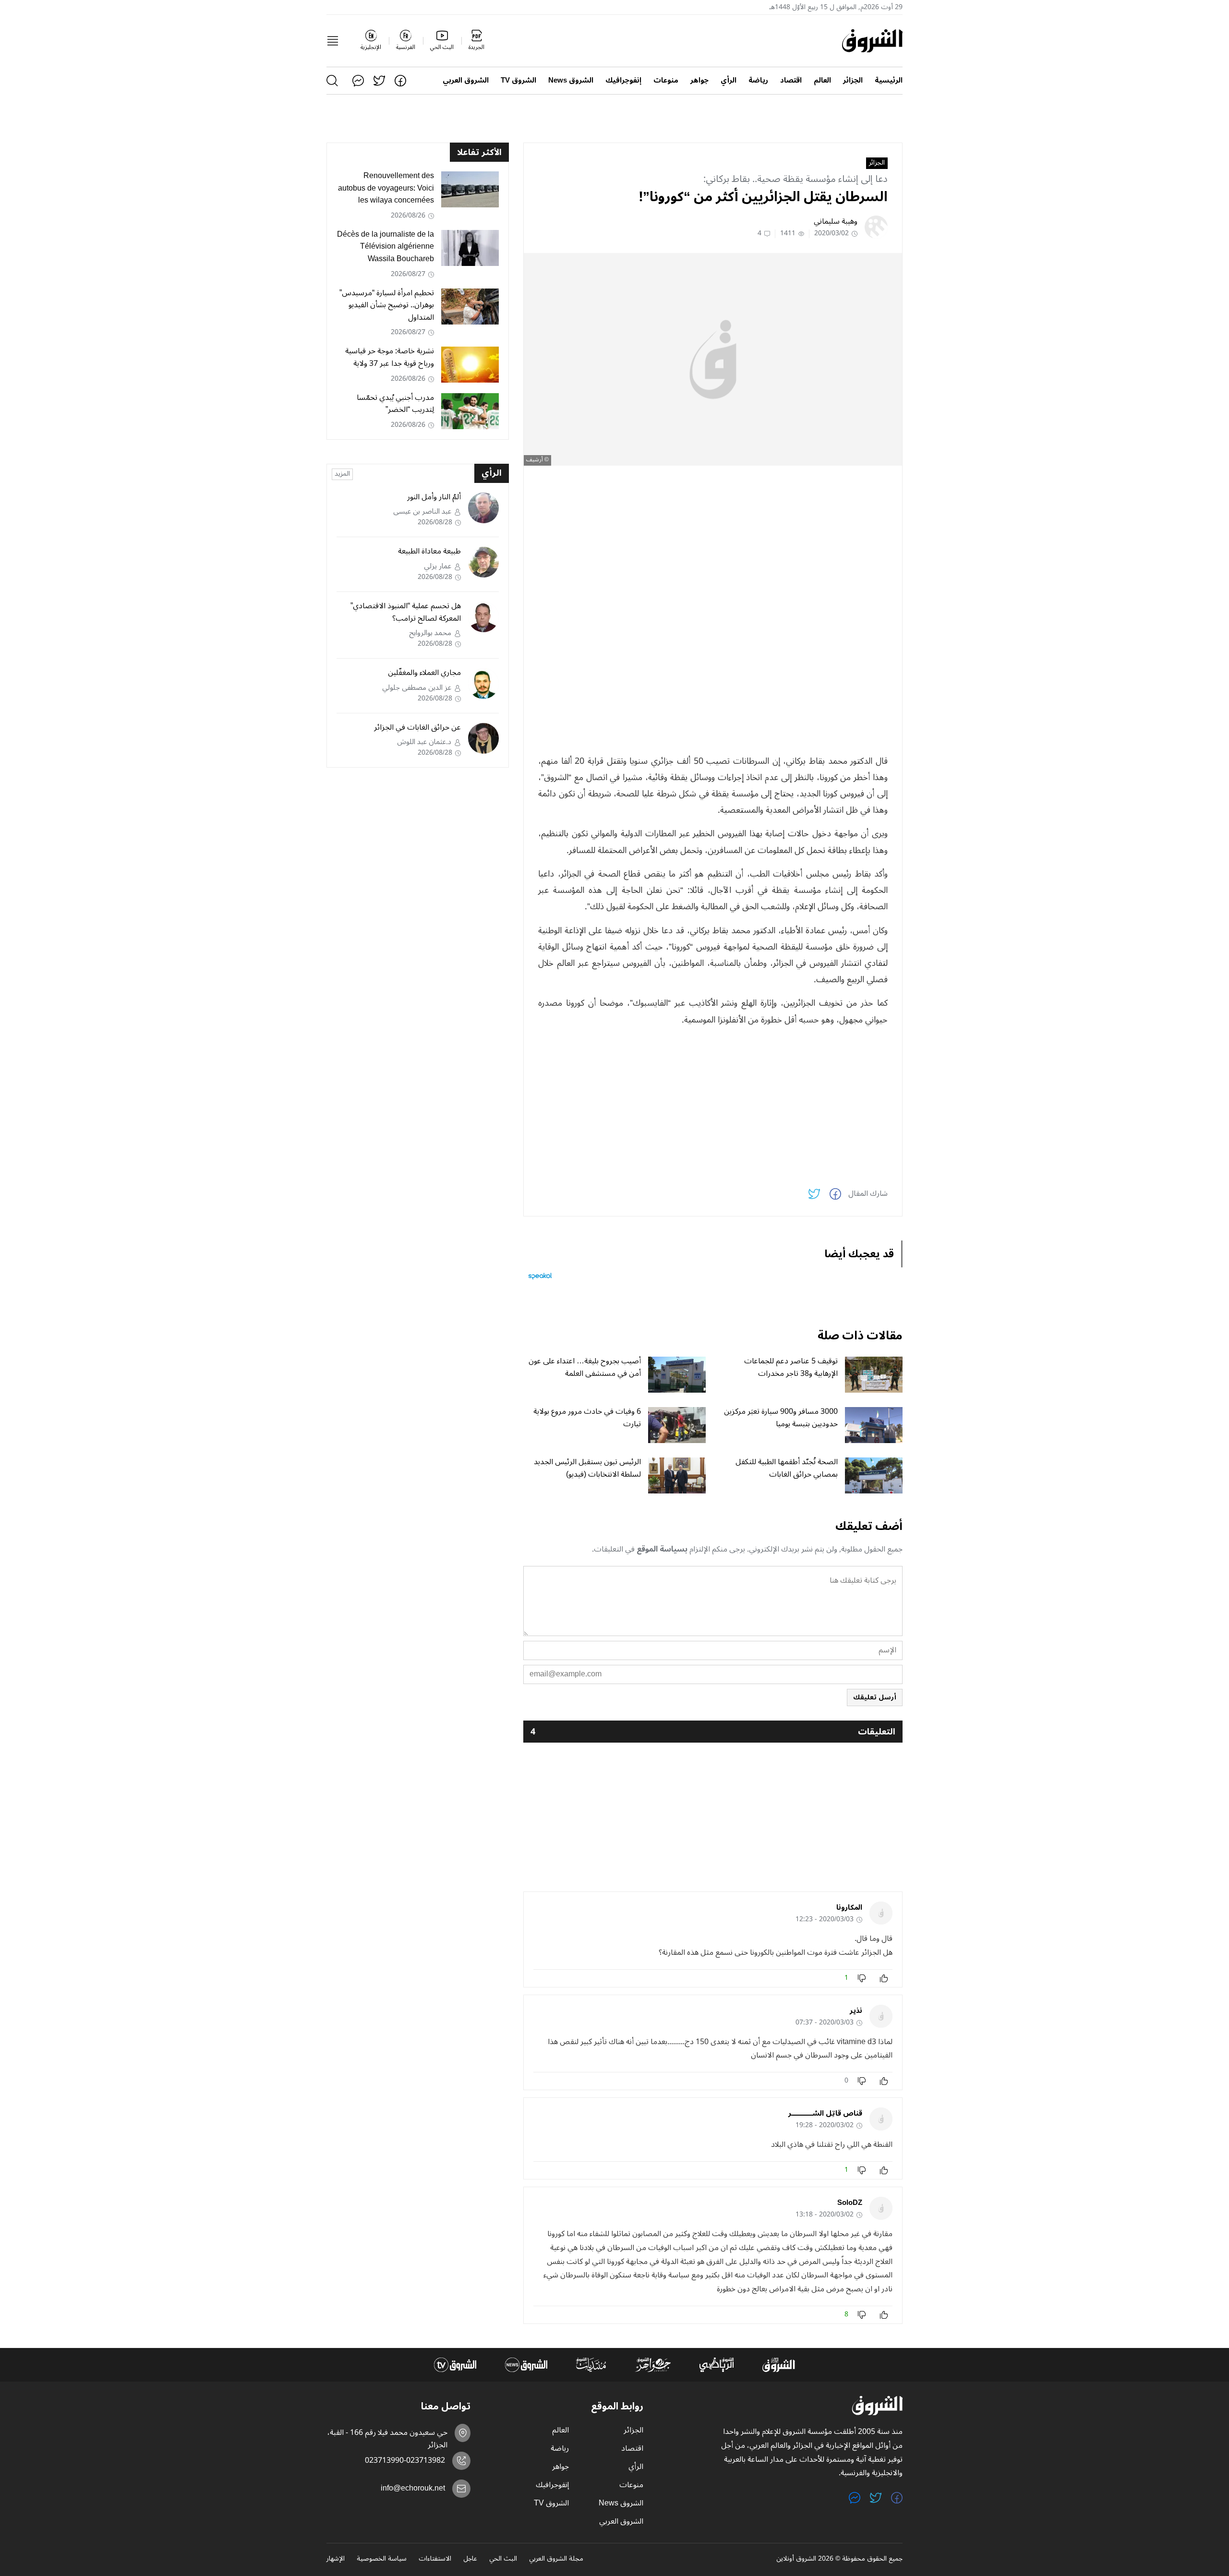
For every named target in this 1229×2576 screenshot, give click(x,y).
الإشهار (336, 2559)
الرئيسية (889, 80)
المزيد (342, 474)
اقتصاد (791, 80)
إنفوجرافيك (623, 80)
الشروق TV (518, 80)
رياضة (758, 80)
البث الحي (503, 2559)
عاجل (470, 2559)
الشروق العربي (466, 80)
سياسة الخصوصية (382, 2559)
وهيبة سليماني (836, 221)
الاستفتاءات (435, 2559)
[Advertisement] (713, 540)
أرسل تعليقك (875, 1697)
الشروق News (571, 80)
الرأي (729, 80)
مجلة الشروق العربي (556, 2559)
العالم (822, 80)
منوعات (666, 80)
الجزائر (853, 80)
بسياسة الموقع (662, 1549)
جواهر (699, 80)
